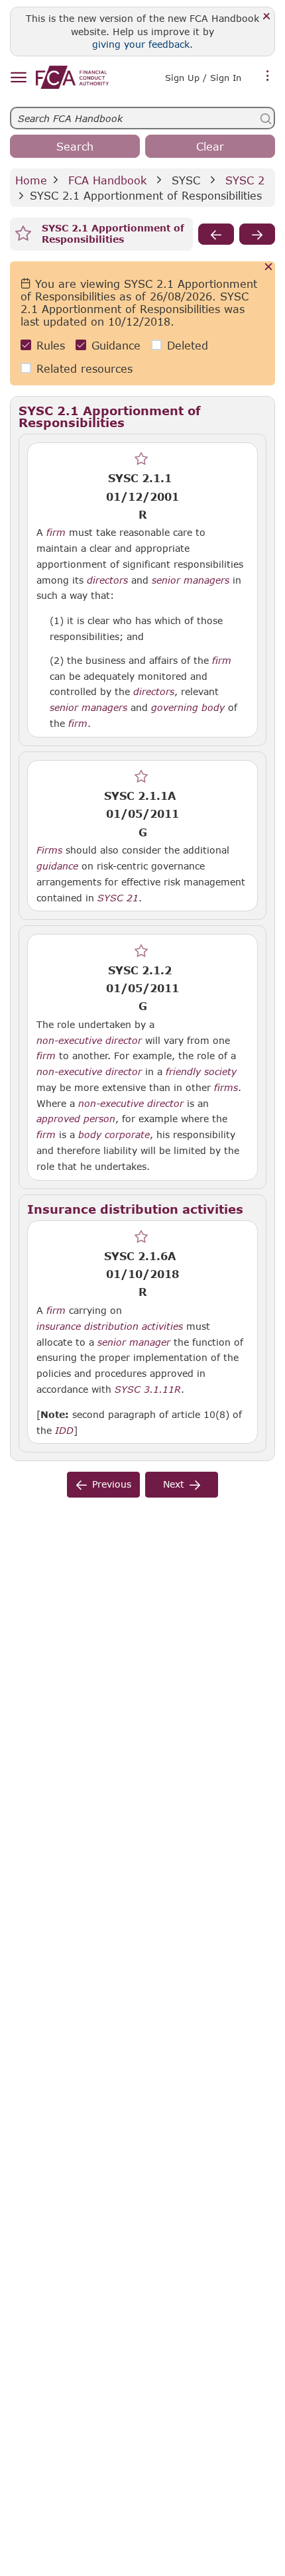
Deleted (188, 345)
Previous (112, 1484)
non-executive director (89, 1041)
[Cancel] (269, 268)
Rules (51, 345)
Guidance (116, 345)
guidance (57, 866)
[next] (257, 234)
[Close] (267, 17)
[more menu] (268, 76)
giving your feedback (141, 44)
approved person (76, 1119)
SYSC (186, 180)
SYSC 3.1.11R (148, 1389)
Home (31, 180)
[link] (72, 77)
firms (226, 1088)
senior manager (134, 1342)
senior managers (191, 580)
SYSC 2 (245, 180)
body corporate (114, 1135)
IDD (64, 1431)
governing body (188, 708)
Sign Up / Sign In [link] (203, 78)
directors (107, 580)
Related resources (85, 368)
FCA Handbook (107, 180)
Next (174, 1484)
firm (56, 533)
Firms (49, 850)
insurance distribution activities (110, 1326)
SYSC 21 (118, 897)
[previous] (216, 234)
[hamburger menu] (18, 78)
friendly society (201, 1072)
